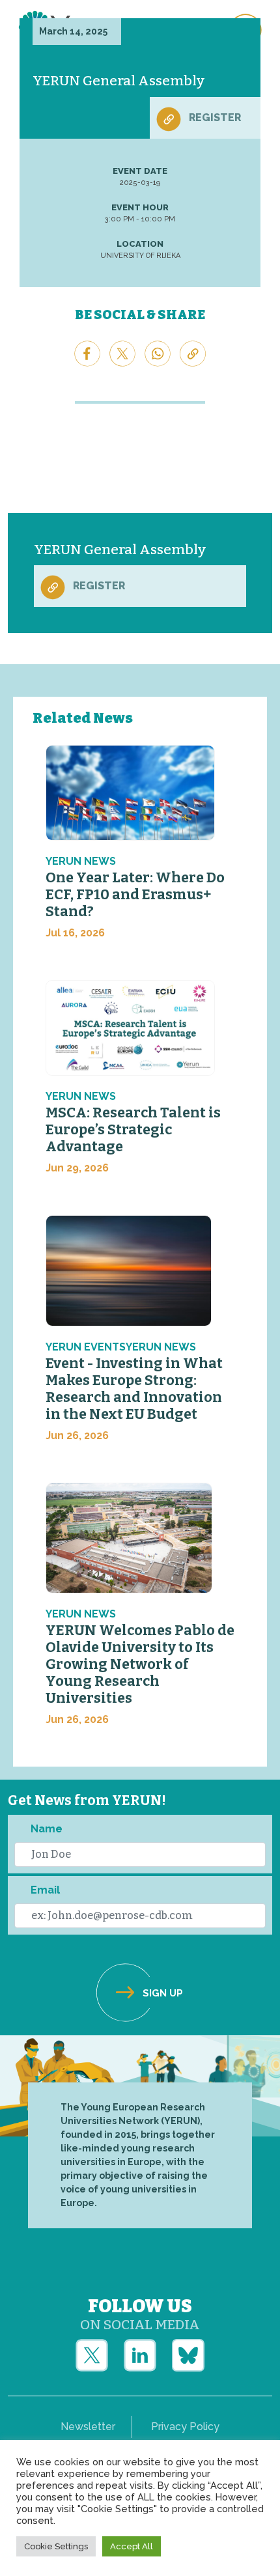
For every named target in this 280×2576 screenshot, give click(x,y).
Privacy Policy (185, 2427)
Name (47, 1829)
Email (45, 1890)
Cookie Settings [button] (56, 2546)
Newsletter (88, 2427)
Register (215, 118)
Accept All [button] (132, 2546)
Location (140, 244)
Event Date (140, 171)
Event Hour (140, 207)
